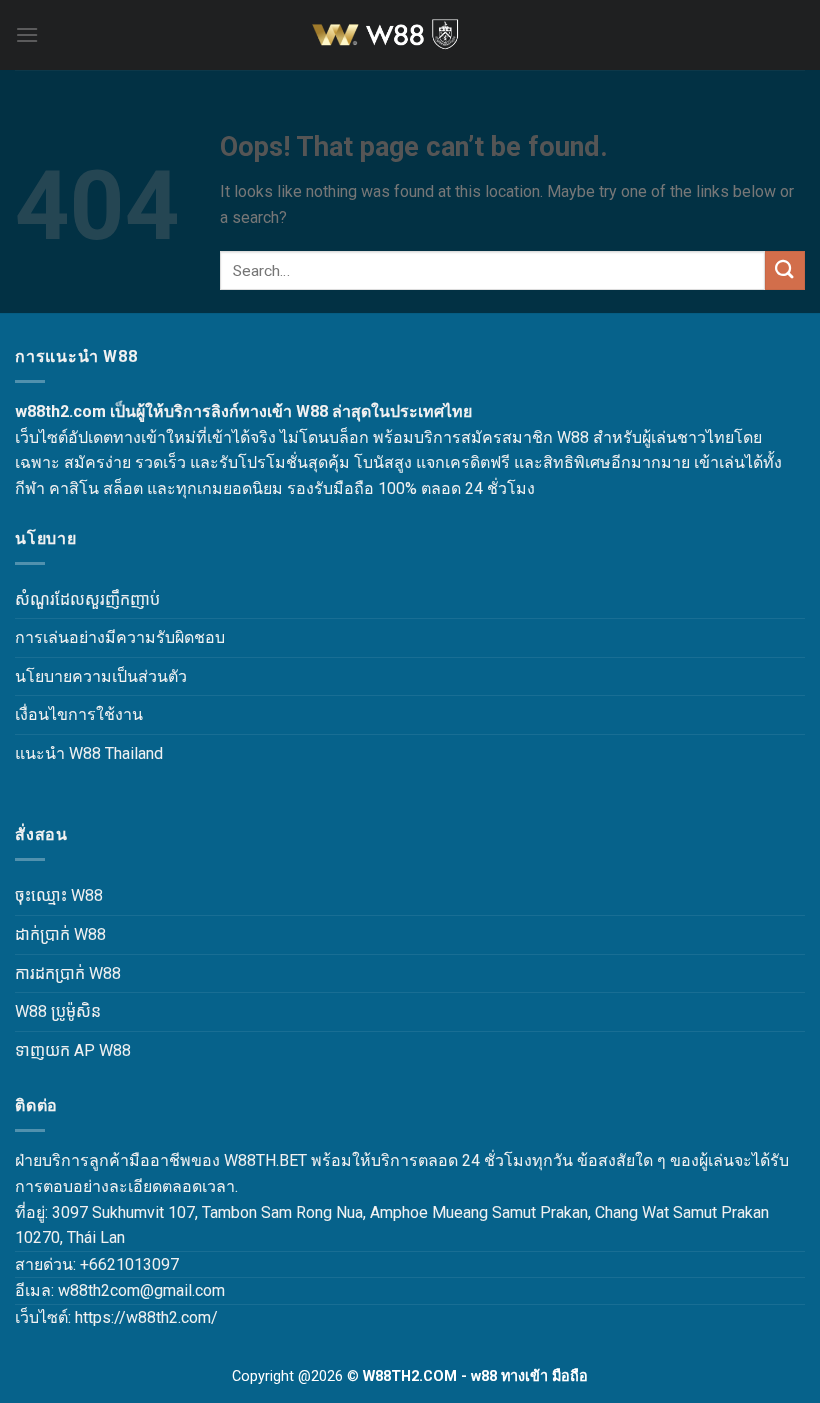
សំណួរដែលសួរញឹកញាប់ (87, 599)
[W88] (410, 35)
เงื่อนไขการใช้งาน (79, 714)
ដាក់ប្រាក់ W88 (60, 934)
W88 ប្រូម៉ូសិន (58, 1011)
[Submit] (785, 270)
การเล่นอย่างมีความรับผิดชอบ (120, 637)
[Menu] (27, 34)
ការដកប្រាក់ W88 (68, 973)
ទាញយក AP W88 (73, 1050)
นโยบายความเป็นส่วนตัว (101, 676)
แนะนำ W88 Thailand (89, 753)
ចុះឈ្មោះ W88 (59, 895)
